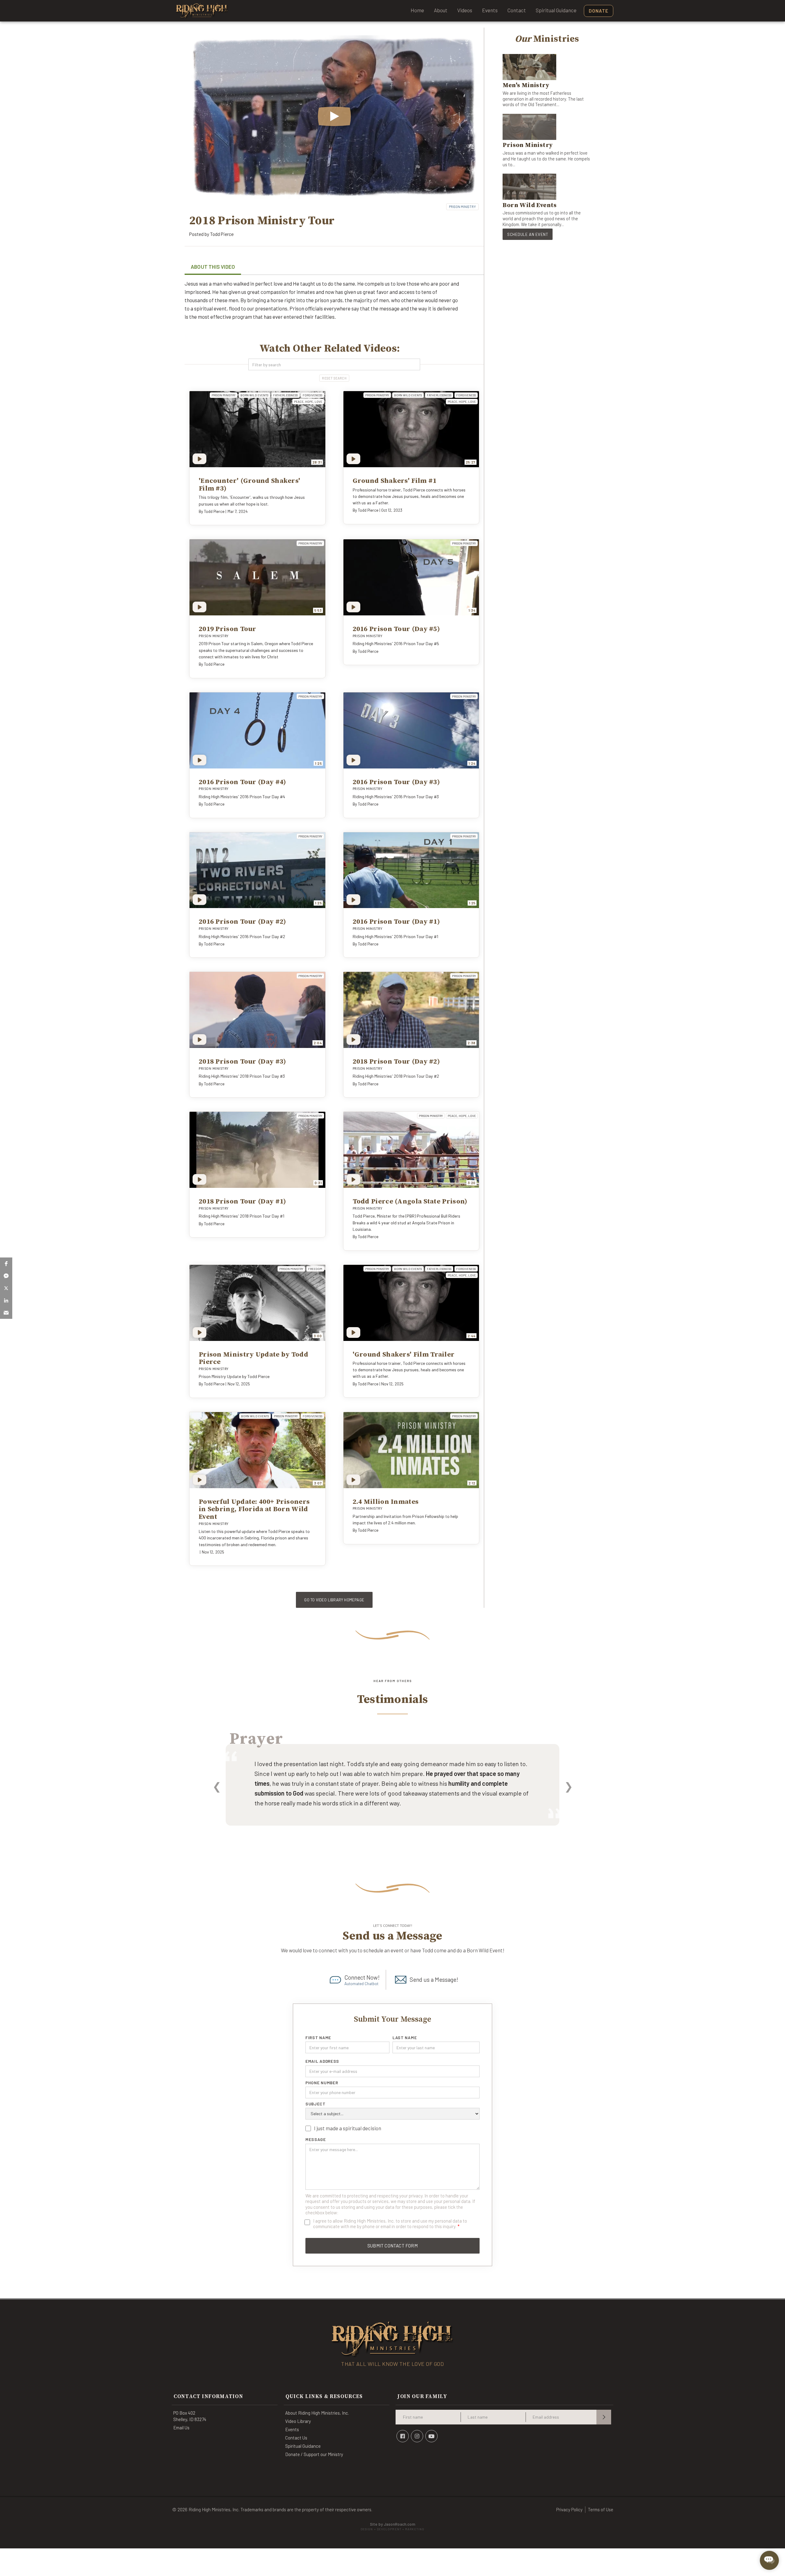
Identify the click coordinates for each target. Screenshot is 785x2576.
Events (490, 10)
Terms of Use (601, 2509)
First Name (318, 2038)
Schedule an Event (528, 234)
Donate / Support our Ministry (314, 2454)
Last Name (405, 2038)
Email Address (322, 2061)
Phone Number (322, 2083)
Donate (599, 11)
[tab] (213, 268)
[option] (392, 1793)
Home (417, 10)
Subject (316, 2104)
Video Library (298, 2421)
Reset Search (334, 378)
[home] (202, 11)
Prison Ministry (462, 207)
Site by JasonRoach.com (392, 2526)
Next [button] (568, 1786)
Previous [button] (217, 1786)
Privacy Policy (569, 2509)
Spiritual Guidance (556, 10)
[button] (6, 1264)
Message (316, 2139)
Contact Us (296, 2438)
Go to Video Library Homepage (334, 1600)
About (441, 10)
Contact (517, 10)
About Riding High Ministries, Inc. (317, 2413)
